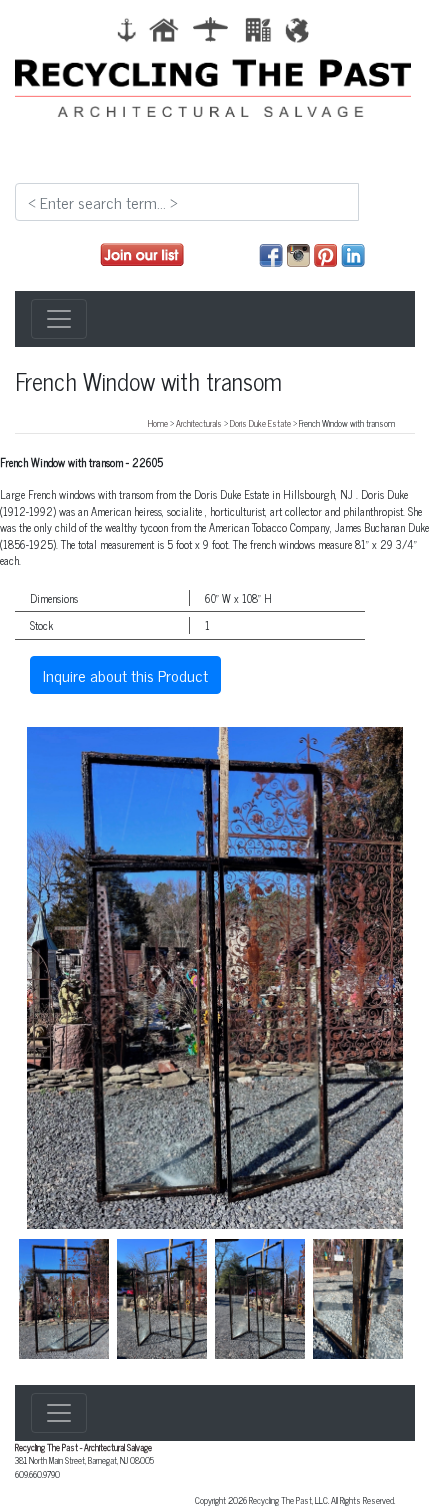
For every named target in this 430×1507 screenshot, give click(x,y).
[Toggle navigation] (59, 319)
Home (158, 423)
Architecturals (199, 423)
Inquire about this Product (125, 675)
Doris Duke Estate (260, 423)
